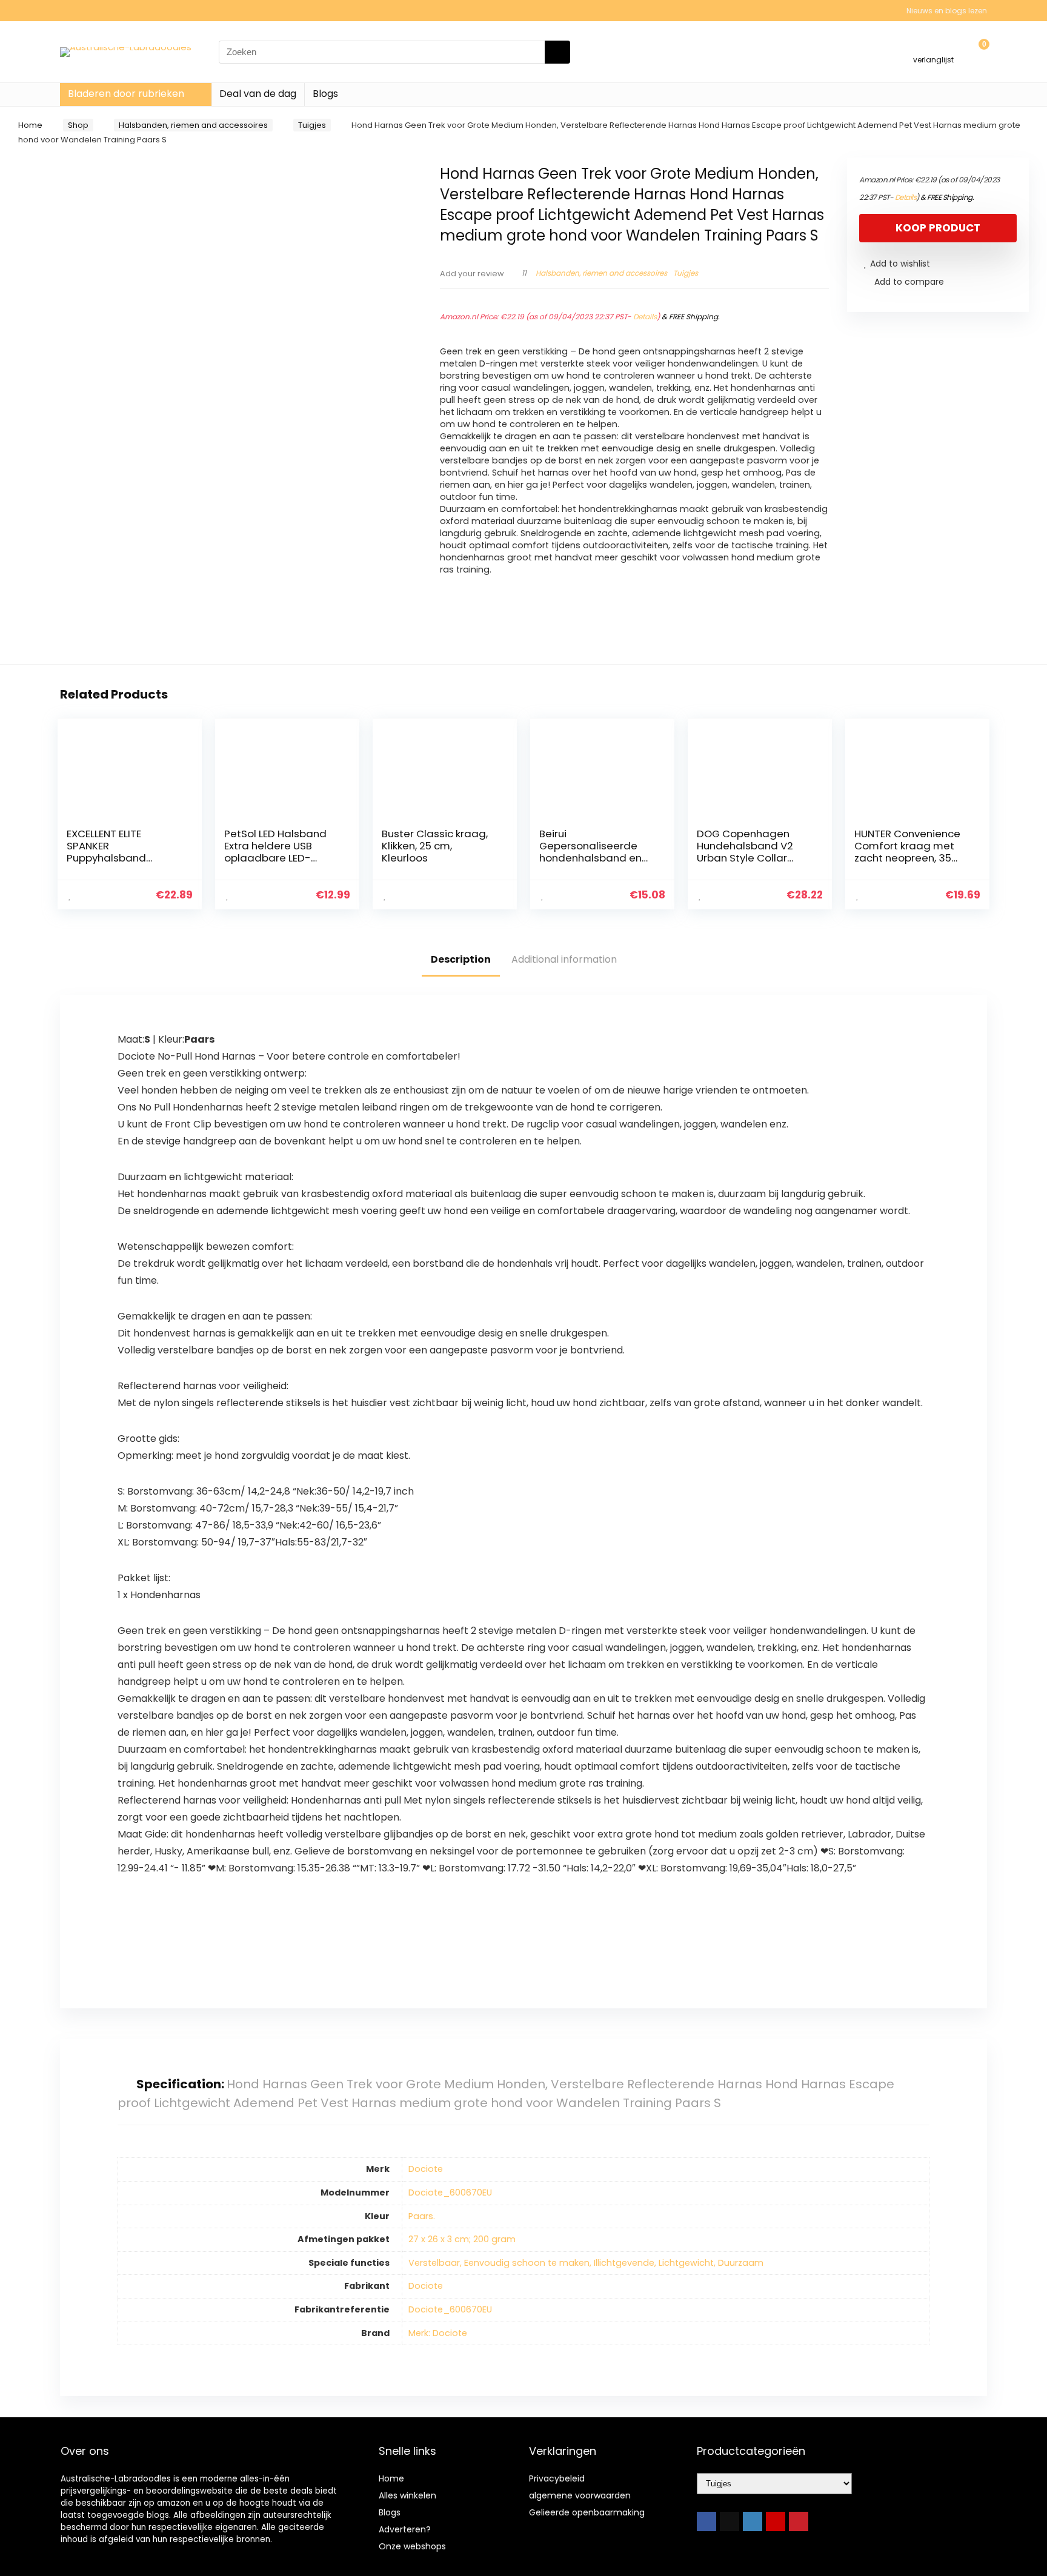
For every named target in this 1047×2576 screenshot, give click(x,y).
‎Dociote (426, 2169)
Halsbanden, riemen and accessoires (193, 125)
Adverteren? (405, 2529)
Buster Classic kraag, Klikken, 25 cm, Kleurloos (435, 846)
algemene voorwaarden (580, 2495)
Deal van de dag (258, 94)
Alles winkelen (407, 2495)
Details (645, 317)
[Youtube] (776, 2521)
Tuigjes (312, 125)
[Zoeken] (557, 52)
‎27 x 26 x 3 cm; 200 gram (462, 2239)
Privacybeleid (557, 2478)
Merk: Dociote (438, 2333)
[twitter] (730, 2521)
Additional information (564, 959)
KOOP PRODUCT (938, 228)
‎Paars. (422, 2216)
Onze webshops (412, 2546)
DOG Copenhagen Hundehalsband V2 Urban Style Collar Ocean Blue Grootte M (752, 852)
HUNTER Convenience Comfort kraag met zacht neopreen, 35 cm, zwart (907, 852)
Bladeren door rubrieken (126, 94)
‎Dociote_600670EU (450, 2193)
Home (30, 125)
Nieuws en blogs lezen (947, 11)
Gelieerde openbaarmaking (587, 2512)
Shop (78, 125)
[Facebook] (706, 2521)
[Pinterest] (799, 2521)
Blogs (325, 94)
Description (461, 959)
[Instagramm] (753, 2521)
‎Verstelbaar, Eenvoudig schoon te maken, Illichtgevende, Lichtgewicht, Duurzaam (586, 2263)
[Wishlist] (933, 46)
